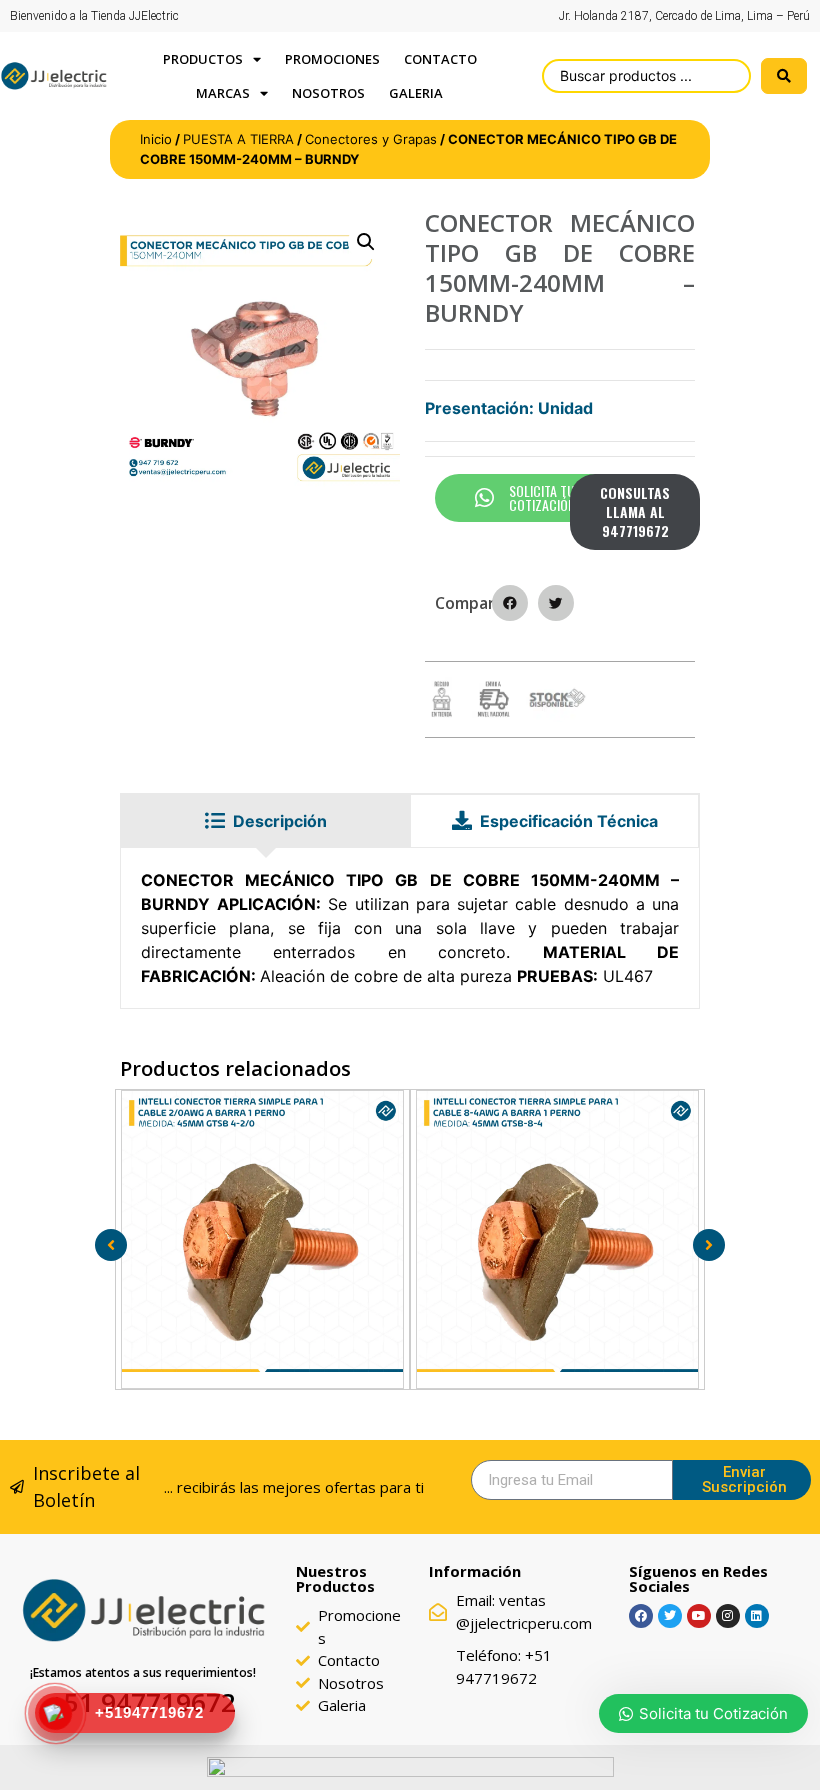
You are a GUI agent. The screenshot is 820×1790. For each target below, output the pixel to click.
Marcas (223, 93)
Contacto (440, 59)
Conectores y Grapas (371, 139)
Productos (203, 59)
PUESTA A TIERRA (238, 139)
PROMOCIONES (332, 59)
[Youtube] (699, 1616)
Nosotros (328, 93)
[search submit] (784, 76)
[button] (366, 242)
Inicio (156, 139)
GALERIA (416, 93)
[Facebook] (641, 1616)
